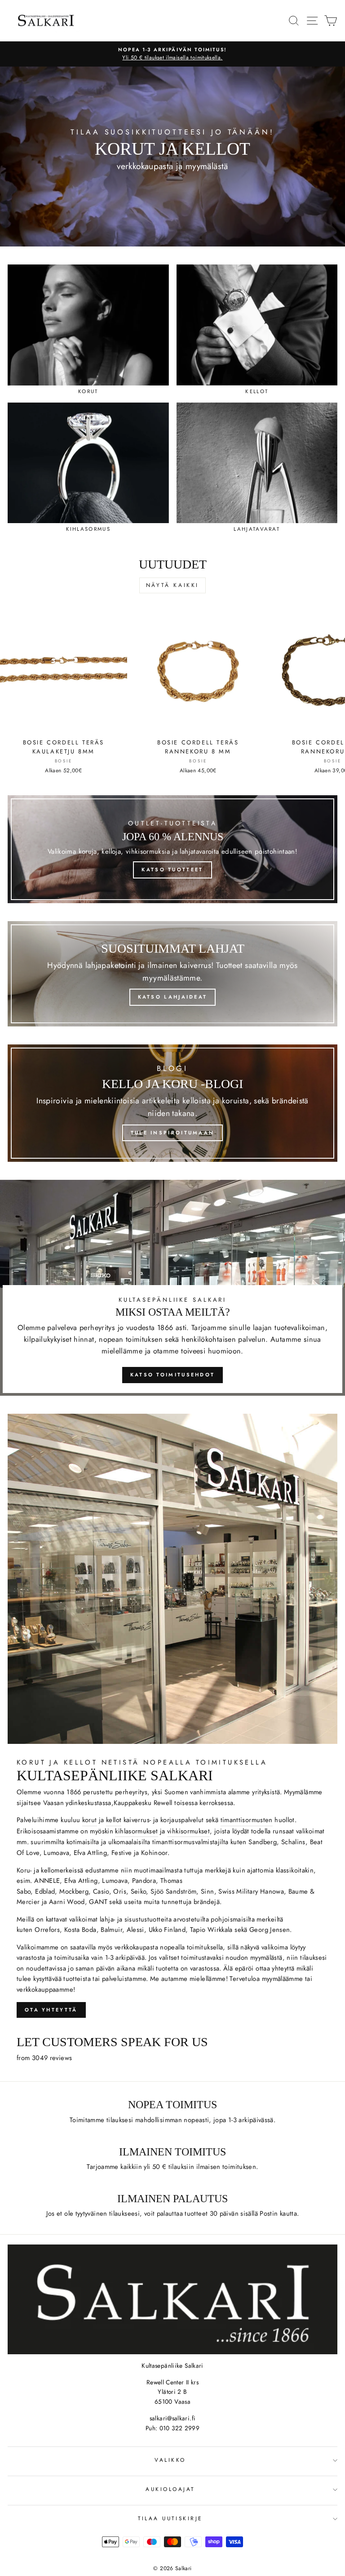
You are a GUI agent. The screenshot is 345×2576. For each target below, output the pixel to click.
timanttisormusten (247, 1820)
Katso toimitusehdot (173, 1375)
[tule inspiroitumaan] (172, 1103)
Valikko (170, 2460)
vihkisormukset (188, 1831)
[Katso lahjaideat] (172, 974)
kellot (114, 1820)
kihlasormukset (136, 1831)
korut (90, 1820)
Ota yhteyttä (51, 2010)
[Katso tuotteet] (172, 849)
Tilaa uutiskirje (170, 2518)
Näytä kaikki (172, 585)
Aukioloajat (170, 2489)
